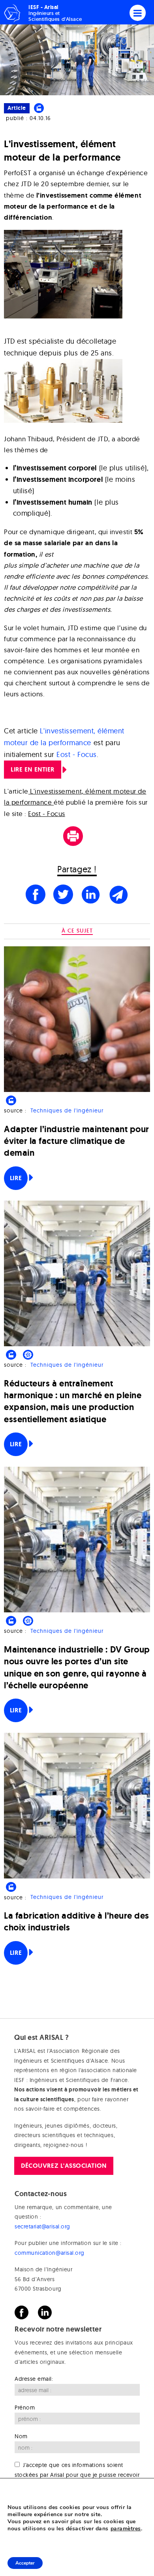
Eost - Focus (76, 754)
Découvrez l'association (64, 2165)
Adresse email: (34, 2378)
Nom (21, 2436)
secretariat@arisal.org (42, 2226)
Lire (16, 1178)
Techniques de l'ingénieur (67, 1110)
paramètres (126, 2529)
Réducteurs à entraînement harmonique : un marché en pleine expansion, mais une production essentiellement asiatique (73, 1401)
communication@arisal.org (50, 2253)
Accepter (25, 2563)
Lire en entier (33, 769)
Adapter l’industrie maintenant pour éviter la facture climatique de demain (77, 1141)
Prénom (25, 2407)
